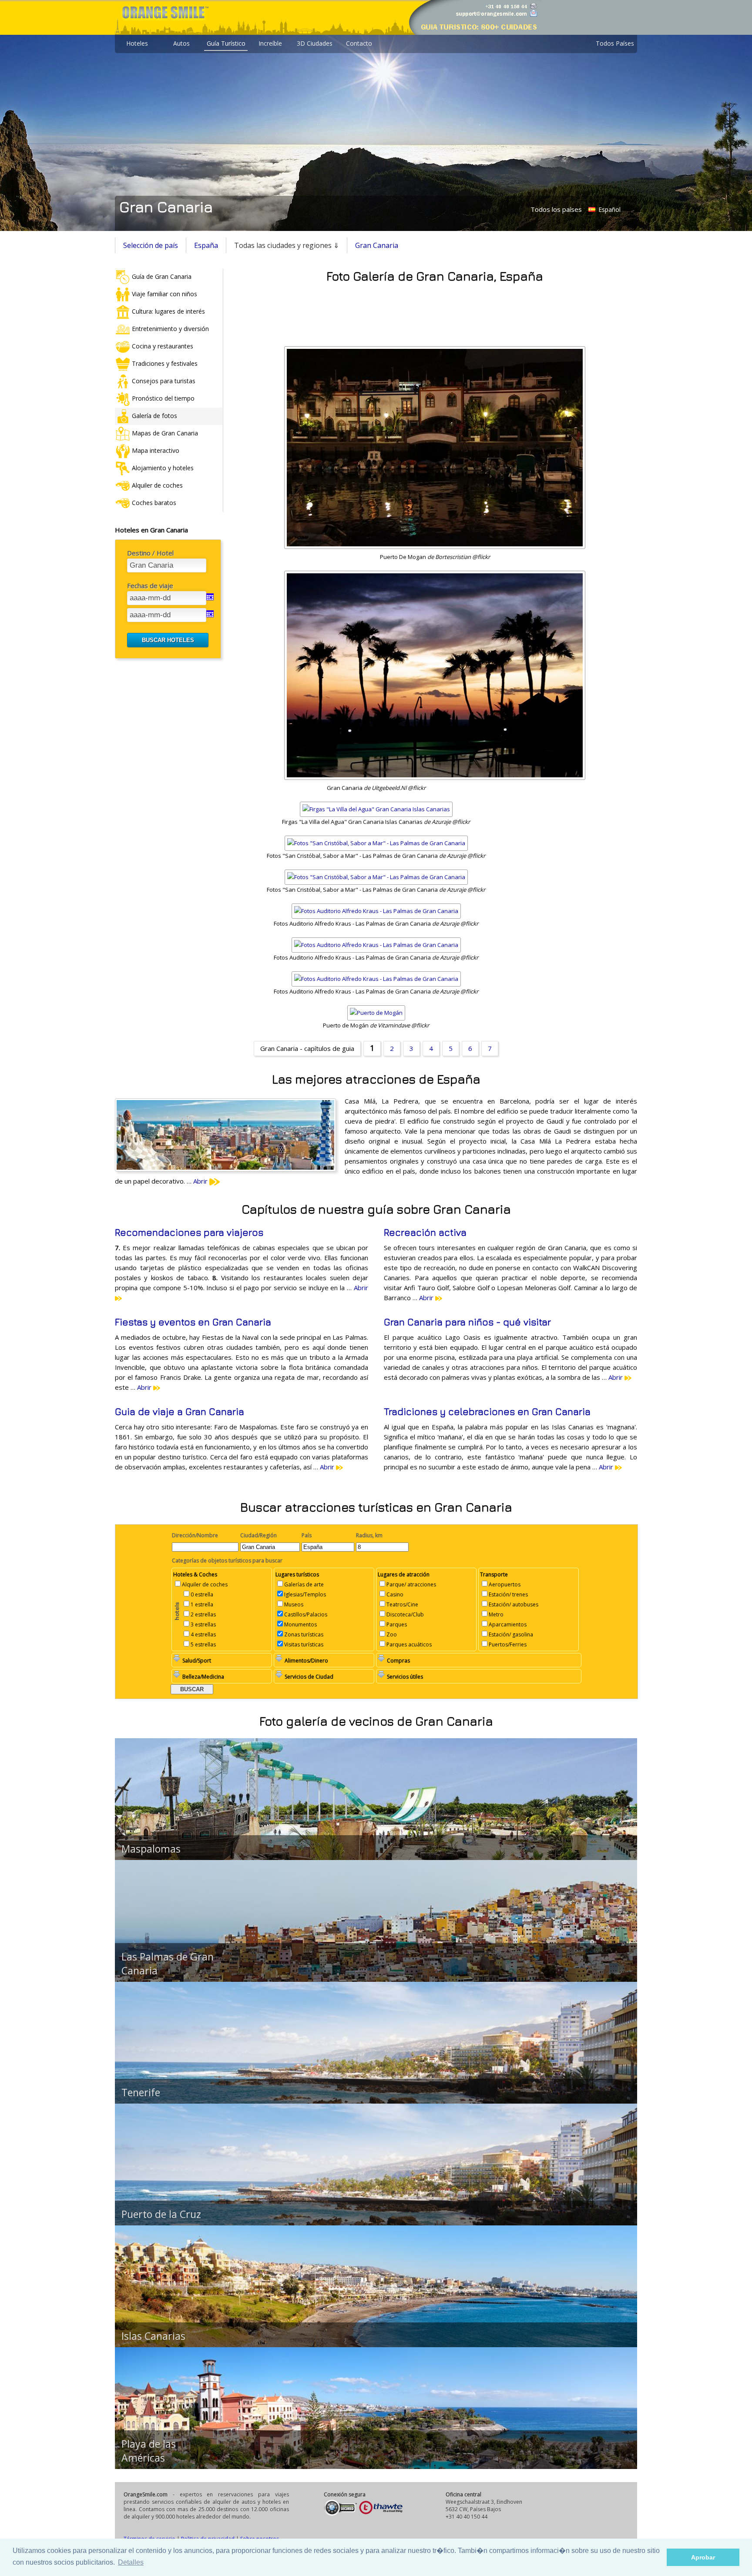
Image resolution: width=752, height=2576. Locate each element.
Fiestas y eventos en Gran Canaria (193, 1322)
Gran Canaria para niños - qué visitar (467, 1322)
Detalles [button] (131, 2562)
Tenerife (141, 2092)
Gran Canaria (377, 245)
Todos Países (615, 43)
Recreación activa (425, 1232)
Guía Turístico (226, 43)
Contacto (359, 43)
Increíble (270, 43)
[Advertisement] (435, 312)
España (206, 245)
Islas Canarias (153, 2336)
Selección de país (151, 245)
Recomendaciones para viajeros (189, 1232)
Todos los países (556, 209)
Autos (181, 43)
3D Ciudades (315, 43)
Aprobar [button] (703, 2557)
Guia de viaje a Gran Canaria (180, 1412)
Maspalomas (151, 1849)
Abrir (201, 1181)
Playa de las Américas (149, 2451)
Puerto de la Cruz (161, 2214)
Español (609, 209)
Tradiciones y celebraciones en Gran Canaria (487, 1412)
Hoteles (137, 43)
